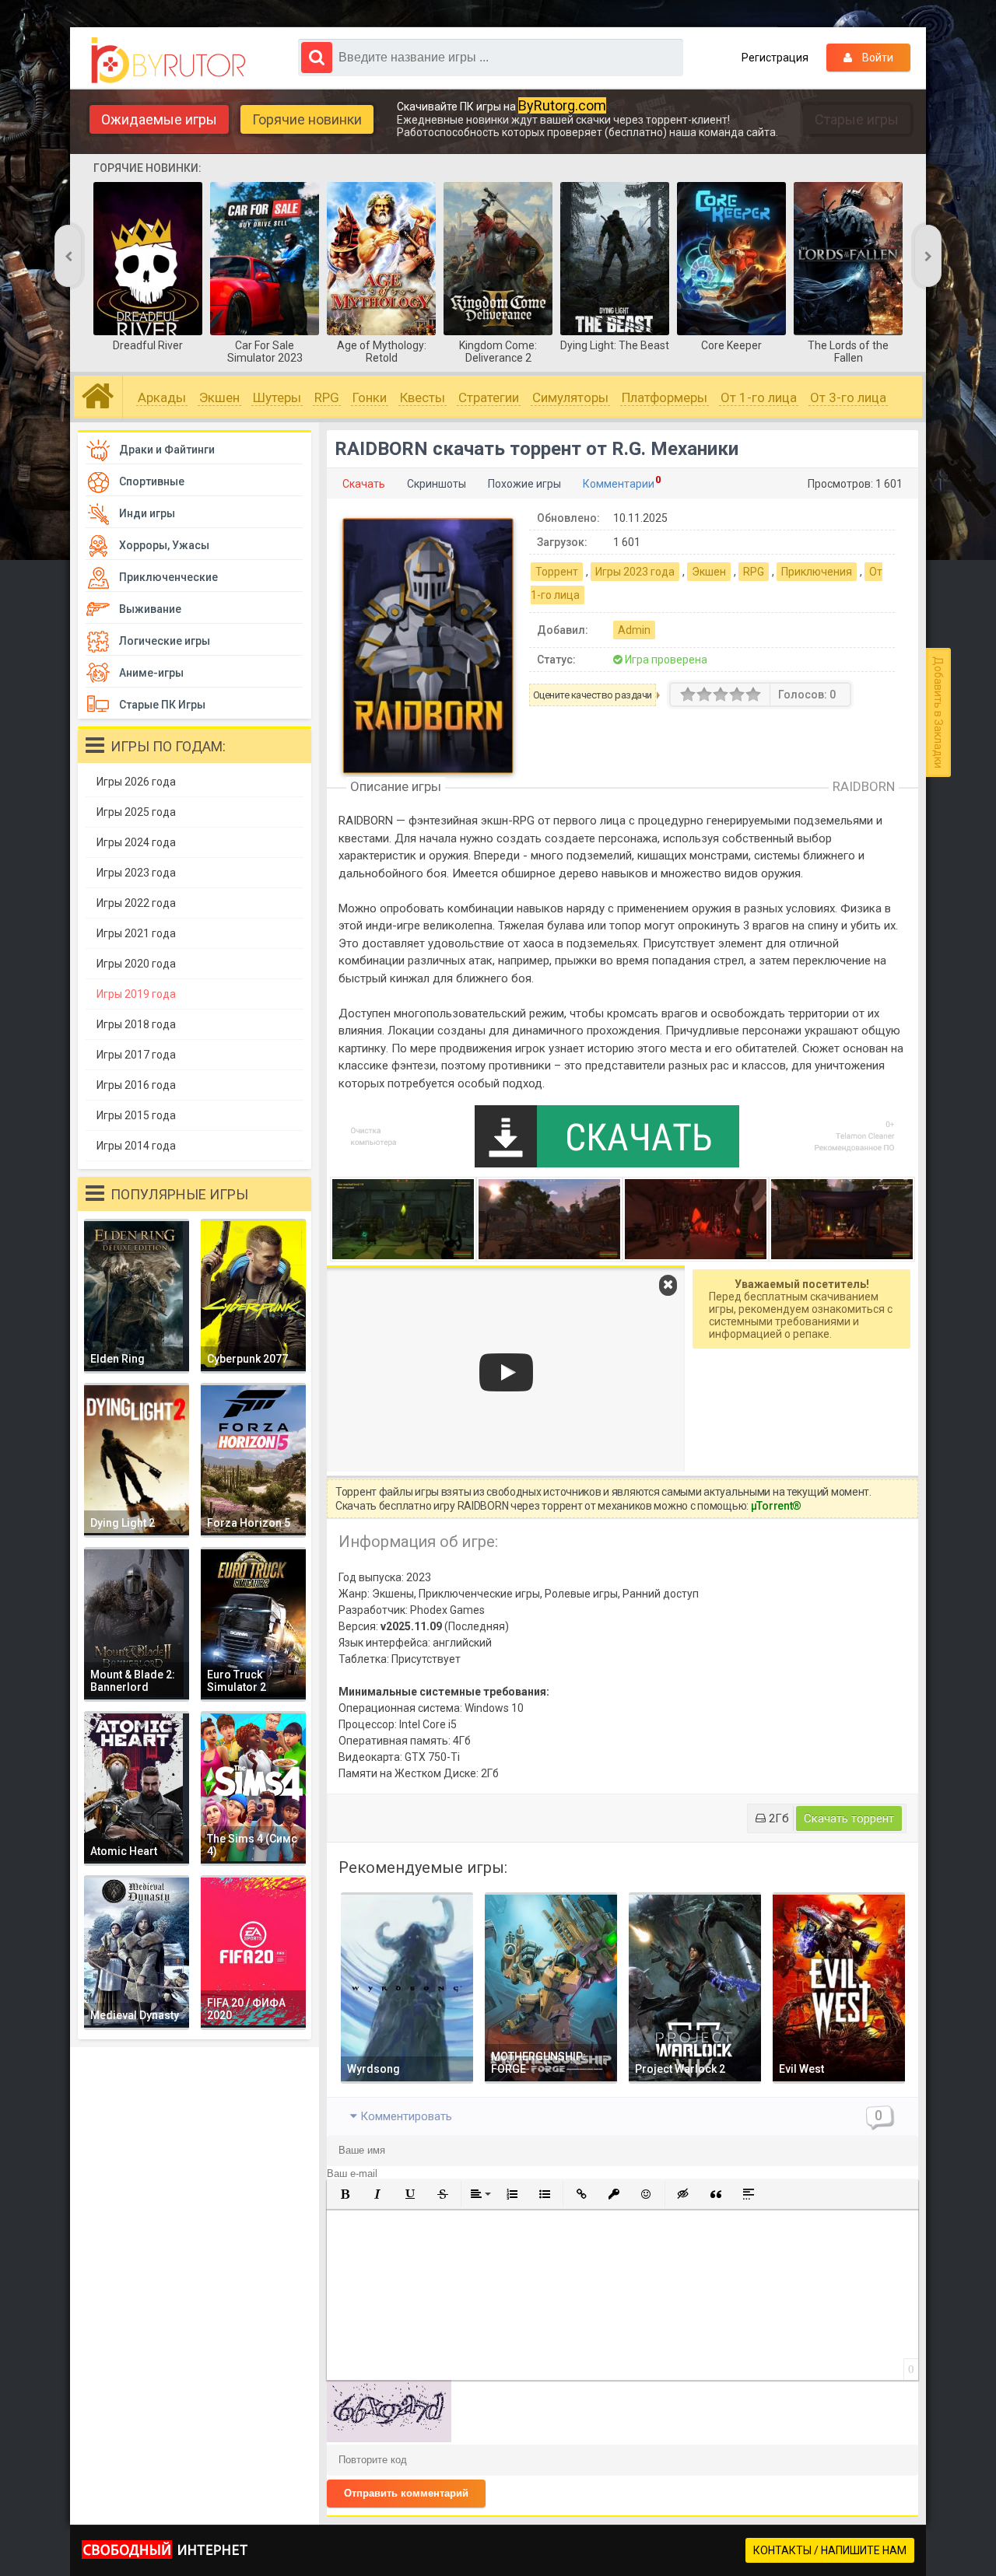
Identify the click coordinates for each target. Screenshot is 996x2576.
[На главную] (172, 61)
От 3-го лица (848, 397)
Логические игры (165, 641)
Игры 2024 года (136, 842)
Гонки (370, 397)
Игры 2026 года (136, 782)
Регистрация (775, 58)
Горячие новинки (307, 119)
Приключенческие (168, 577)
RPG (327, 397)
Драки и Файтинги (167, 450)
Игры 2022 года (136, 903)
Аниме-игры (151, 673)
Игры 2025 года (136, 812)
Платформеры (665, 397)
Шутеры (277, 397)
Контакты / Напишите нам (830, 2550)
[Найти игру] (317, 58)
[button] (345, 2194)
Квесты (423, 397)
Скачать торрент (849, 1818)
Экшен (219, 397)
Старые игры (857, 119)
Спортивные (152, 481)
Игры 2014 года (136, 1146)
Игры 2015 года (136, 1115)
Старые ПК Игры (162, 705)
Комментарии (619, 484)
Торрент (557, 572)
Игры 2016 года (136, 1085)
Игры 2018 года (136, 1024)
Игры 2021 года (136, 933)
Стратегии (489, 397)
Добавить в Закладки (938, 712)
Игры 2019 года (136, 994)
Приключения (817, 572)
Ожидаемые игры (159, 119)
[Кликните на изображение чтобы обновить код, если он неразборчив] (389, 2438)
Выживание (150, 609)
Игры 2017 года (136, 1055)
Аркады (162, 397)
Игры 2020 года (136, 964)
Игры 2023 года (635, 572)
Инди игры (147, 513)
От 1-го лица (759, 397)
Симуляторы (570, 397)
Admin (634, 630)
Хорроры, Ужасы (164, 545)
